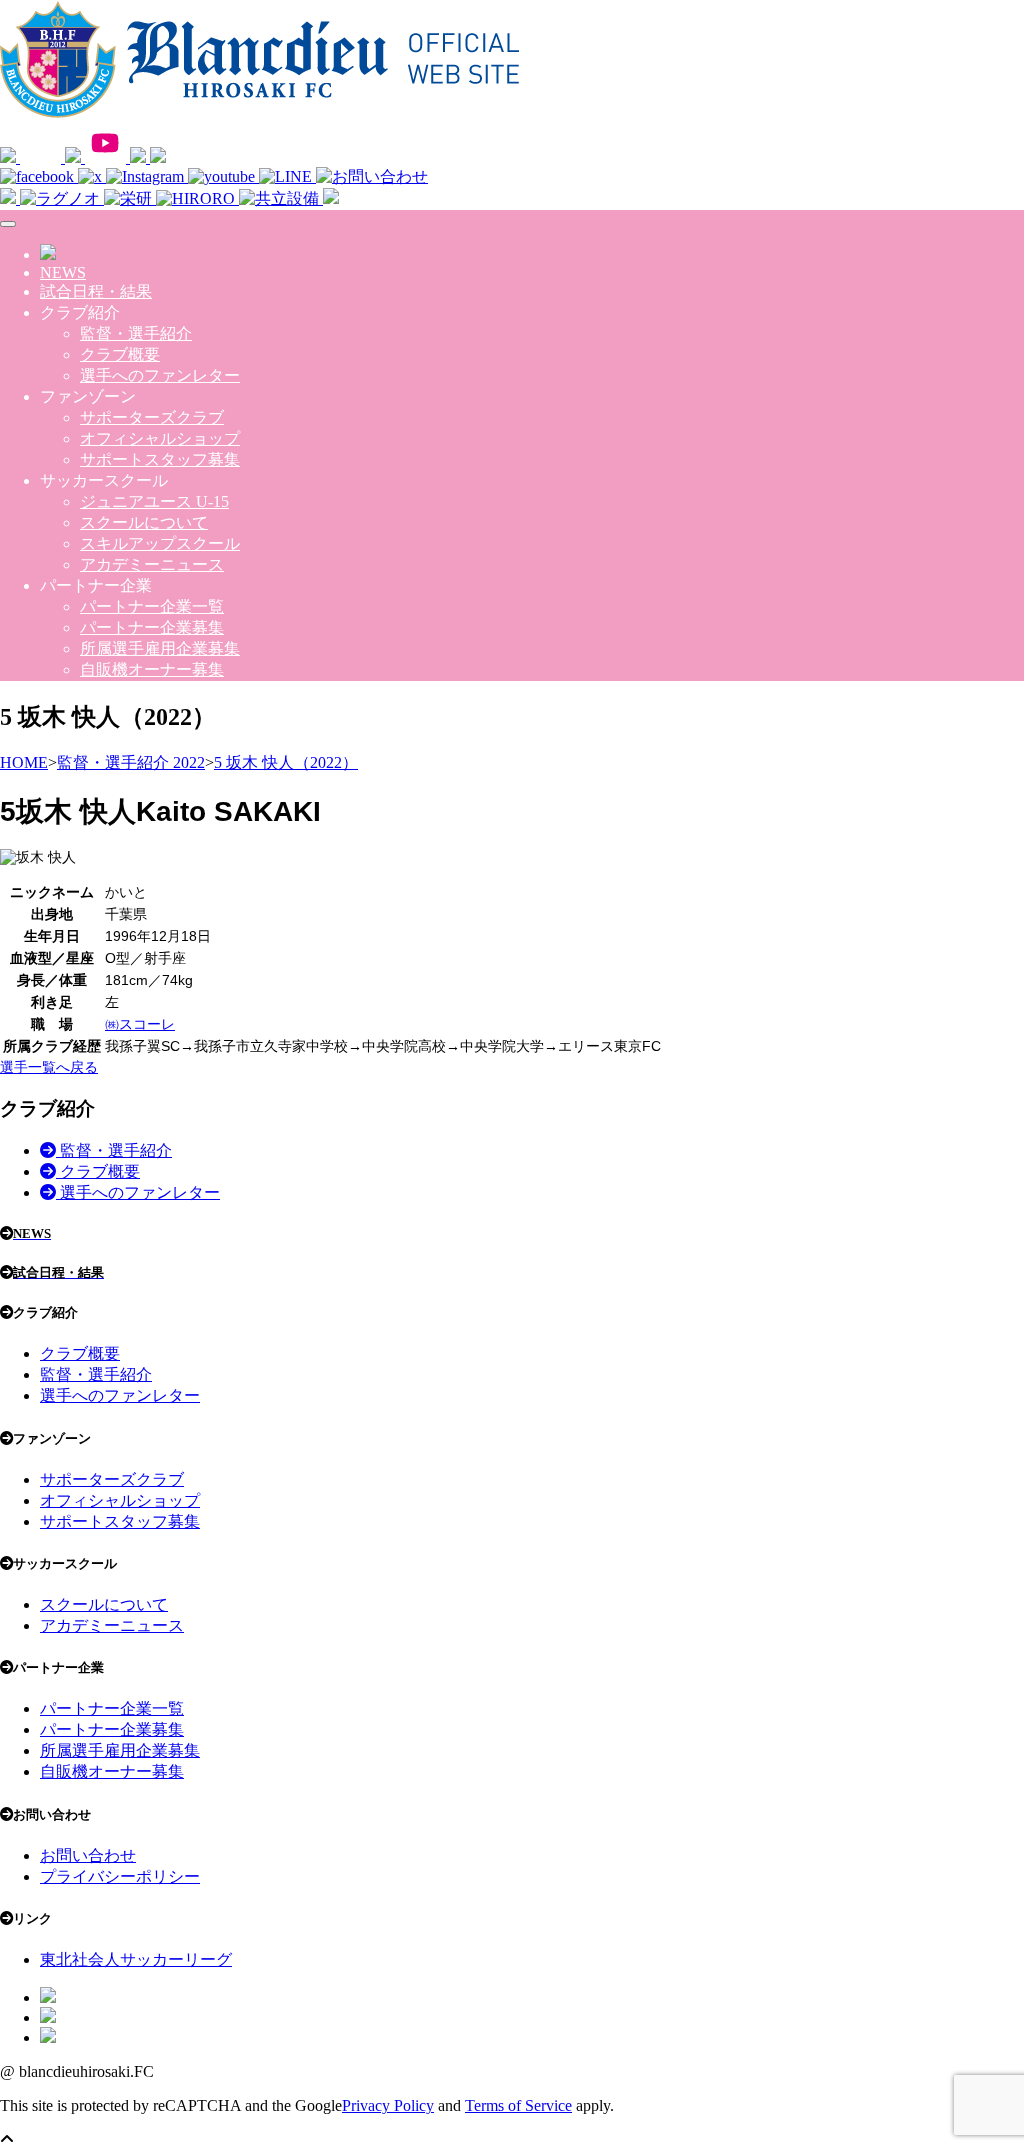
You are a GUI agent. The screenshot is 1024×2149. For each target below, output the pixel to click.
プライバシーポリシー (120, 1876)
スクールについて (144, 522)
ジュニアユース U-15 (154, 501)
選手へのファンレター (160, 375)
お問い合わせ (88, 1855)
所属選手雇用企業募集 (160, 648)
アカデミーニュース (152, 564)
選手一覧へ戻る (49, 1067)
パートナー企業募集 (152, 627)
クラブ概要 (120, 354)
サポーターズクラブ (152, 417)
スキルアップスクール (160, 543)
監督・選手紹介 (136, 333)
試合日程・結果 (96, 291)
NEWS (63, 272)
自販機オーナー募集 (152, 669)
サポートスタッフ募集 (160, 459)
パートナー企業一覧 (152, 606)
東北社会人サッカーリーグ (136, 1959)
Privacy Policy (388, 2105)
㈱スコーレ (140, 1024)
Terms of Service (518, 2105)
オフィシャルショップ (160, 438)
